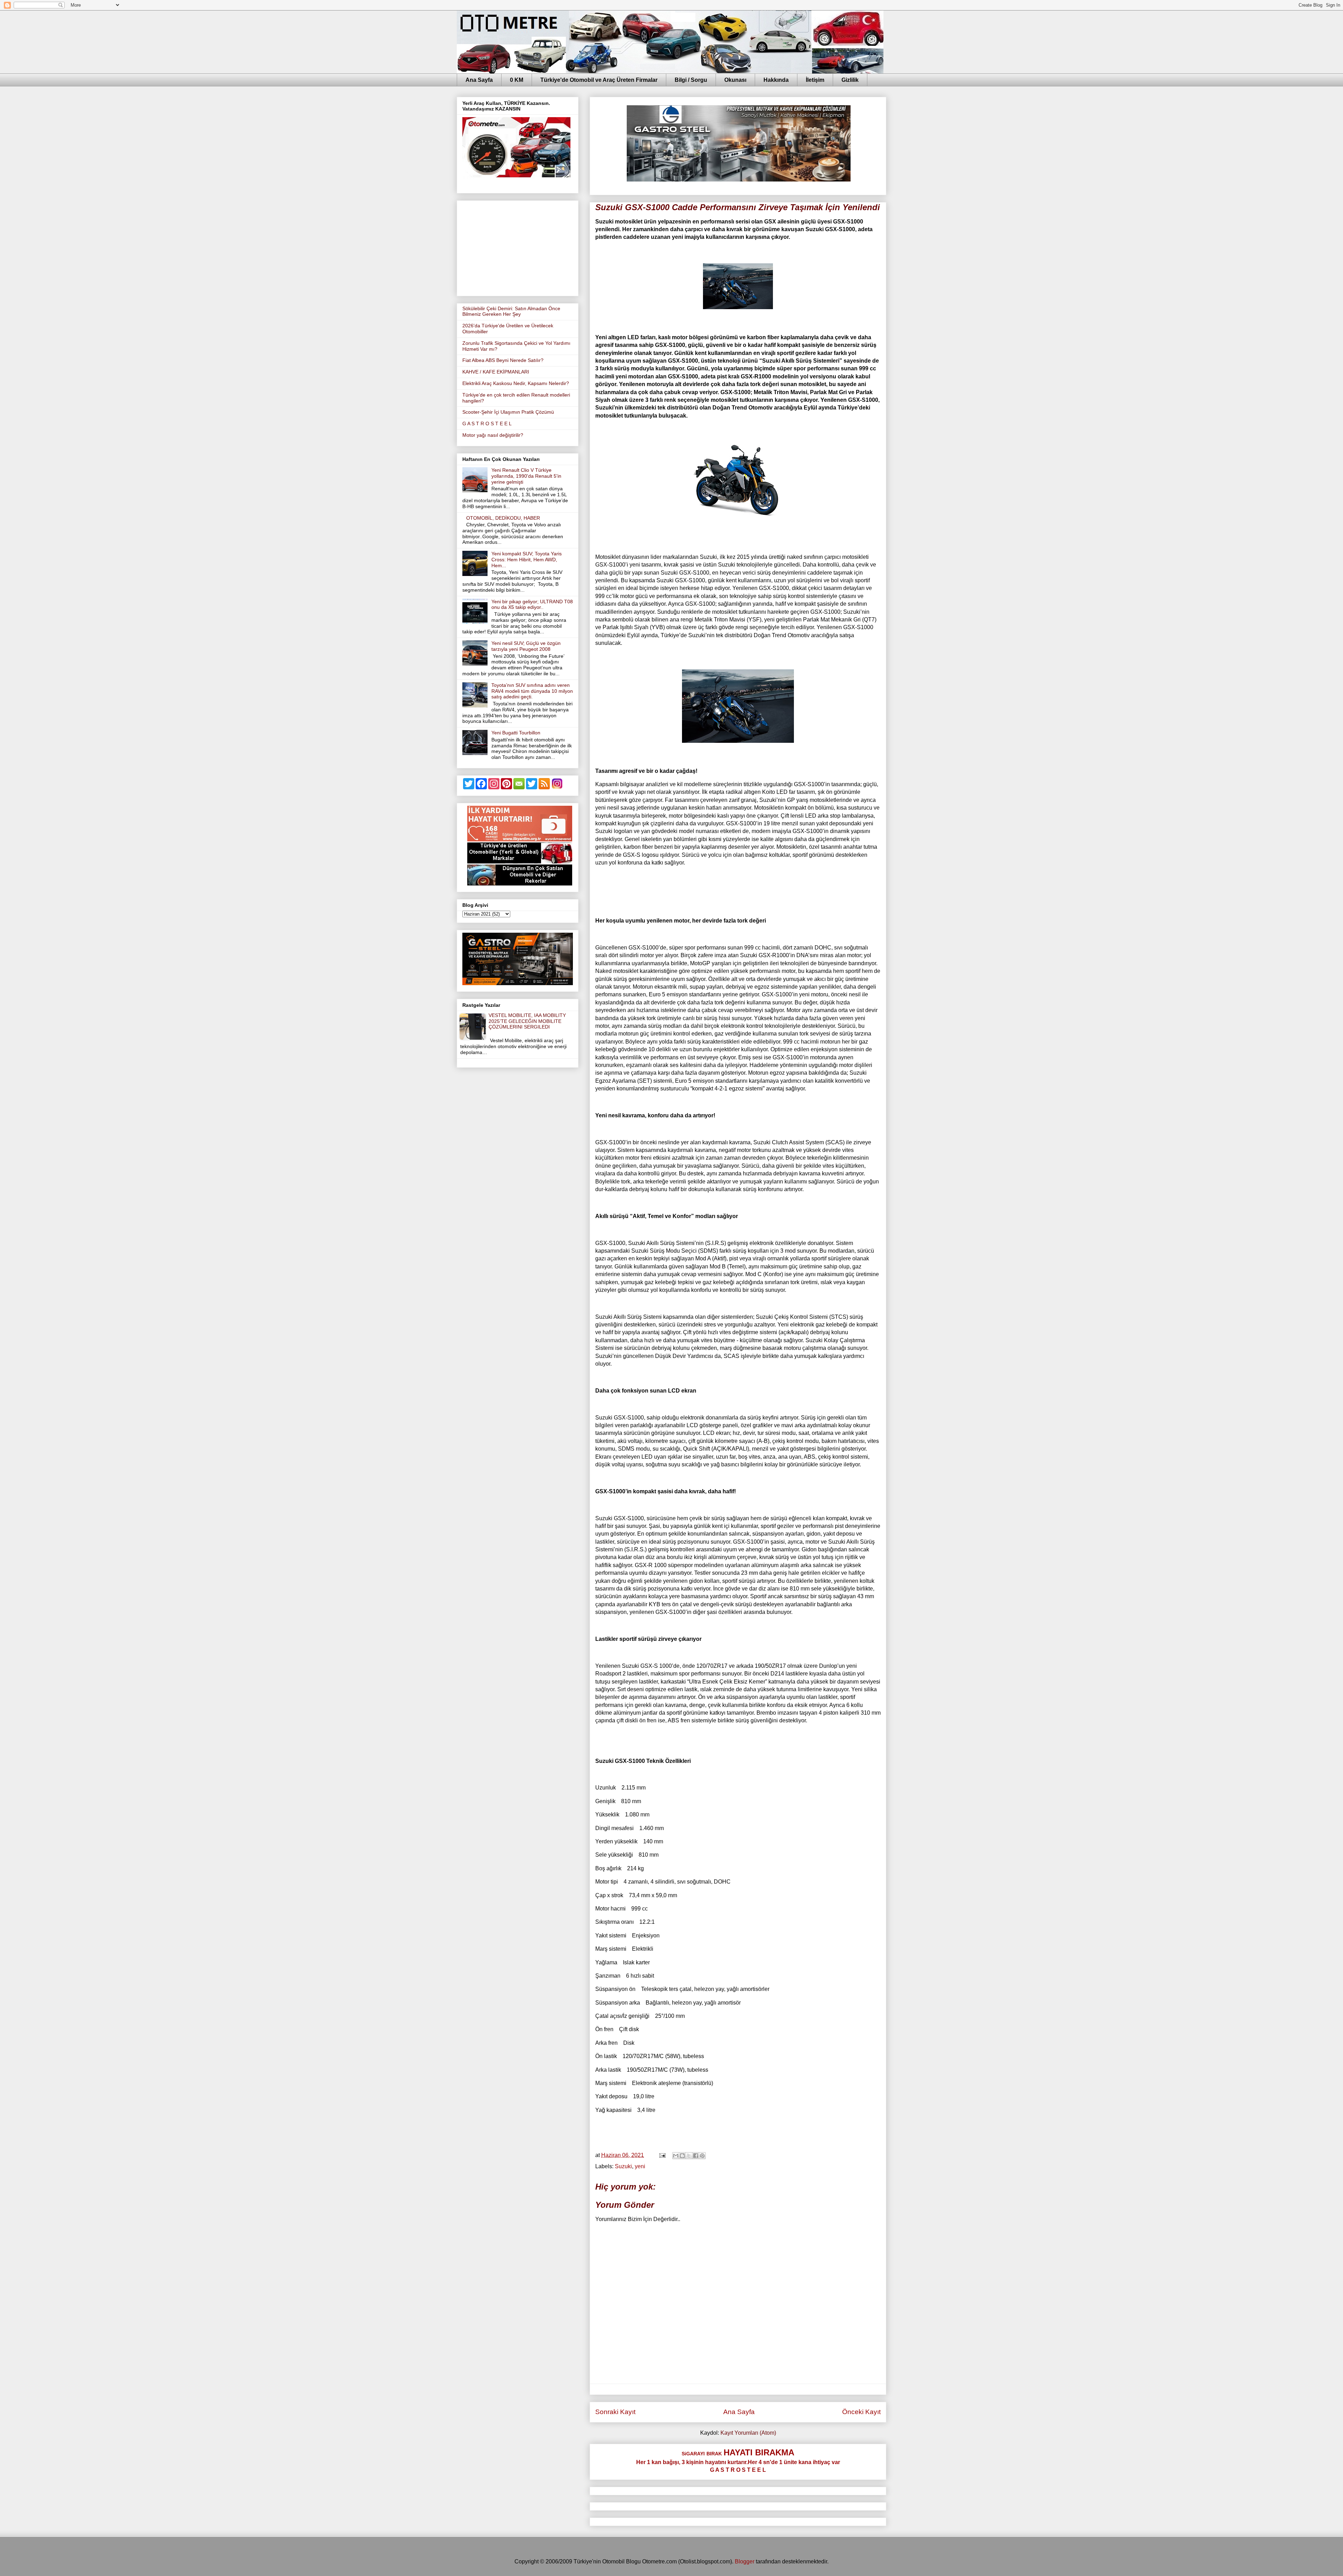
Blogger (745, 2561)
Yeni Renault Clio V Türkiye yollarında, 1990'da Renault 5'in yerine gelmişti (526, 476)
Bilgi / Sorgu (691, 80)
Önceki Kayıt (861, 2412)
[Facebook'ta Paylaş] (696, 2156)
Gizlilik (850, 80)
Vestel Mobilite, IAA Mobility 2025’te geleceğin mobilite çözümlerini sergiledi (527, 1021)
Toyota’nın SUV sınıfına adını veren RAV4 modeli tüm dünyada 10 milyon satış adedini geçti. (532, 691)
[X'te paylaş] (689, 2156)
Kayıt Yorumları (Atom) (748, 2433)
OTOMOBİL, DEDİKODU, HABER (503, 518)
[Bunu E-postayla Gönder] (676, 2156)
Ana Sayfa (479, 80)
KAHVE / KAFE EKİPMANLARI (496, 372)
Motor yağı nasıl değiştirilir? (493, 435)
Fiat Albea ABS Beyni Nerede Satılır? (503, 360)
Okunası (735, 80)
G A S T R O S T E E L (487, 424)
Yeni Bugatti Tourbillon (516, 733)
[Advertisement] (518, 247)
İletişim (815, 80)
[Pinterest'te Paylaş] (702, 2156)
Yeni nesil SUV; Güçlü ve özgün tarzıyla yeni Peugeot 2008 (526, 646)
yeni (640, 2166)
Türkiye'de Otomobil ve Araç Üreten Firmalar (599, 80)
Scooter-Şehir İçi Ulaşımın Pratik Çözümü (508, 412)
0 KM (517, 80)
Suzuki (623, 2166)
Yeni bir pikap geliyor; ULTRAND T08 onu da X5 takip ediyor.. (532, 604)
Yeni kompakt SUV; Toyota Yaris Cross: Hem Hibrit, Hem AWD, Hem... (527, 560)
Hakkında (776, 80)
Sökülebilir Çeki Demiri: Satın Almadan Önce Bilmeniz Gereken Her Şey (511, 311)
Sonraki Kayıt (615, 2412)
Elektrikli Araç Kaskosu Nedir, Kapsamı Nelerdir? (516, 383)
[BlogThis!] (682, 2156)
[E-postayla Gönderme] (662, 2155)
